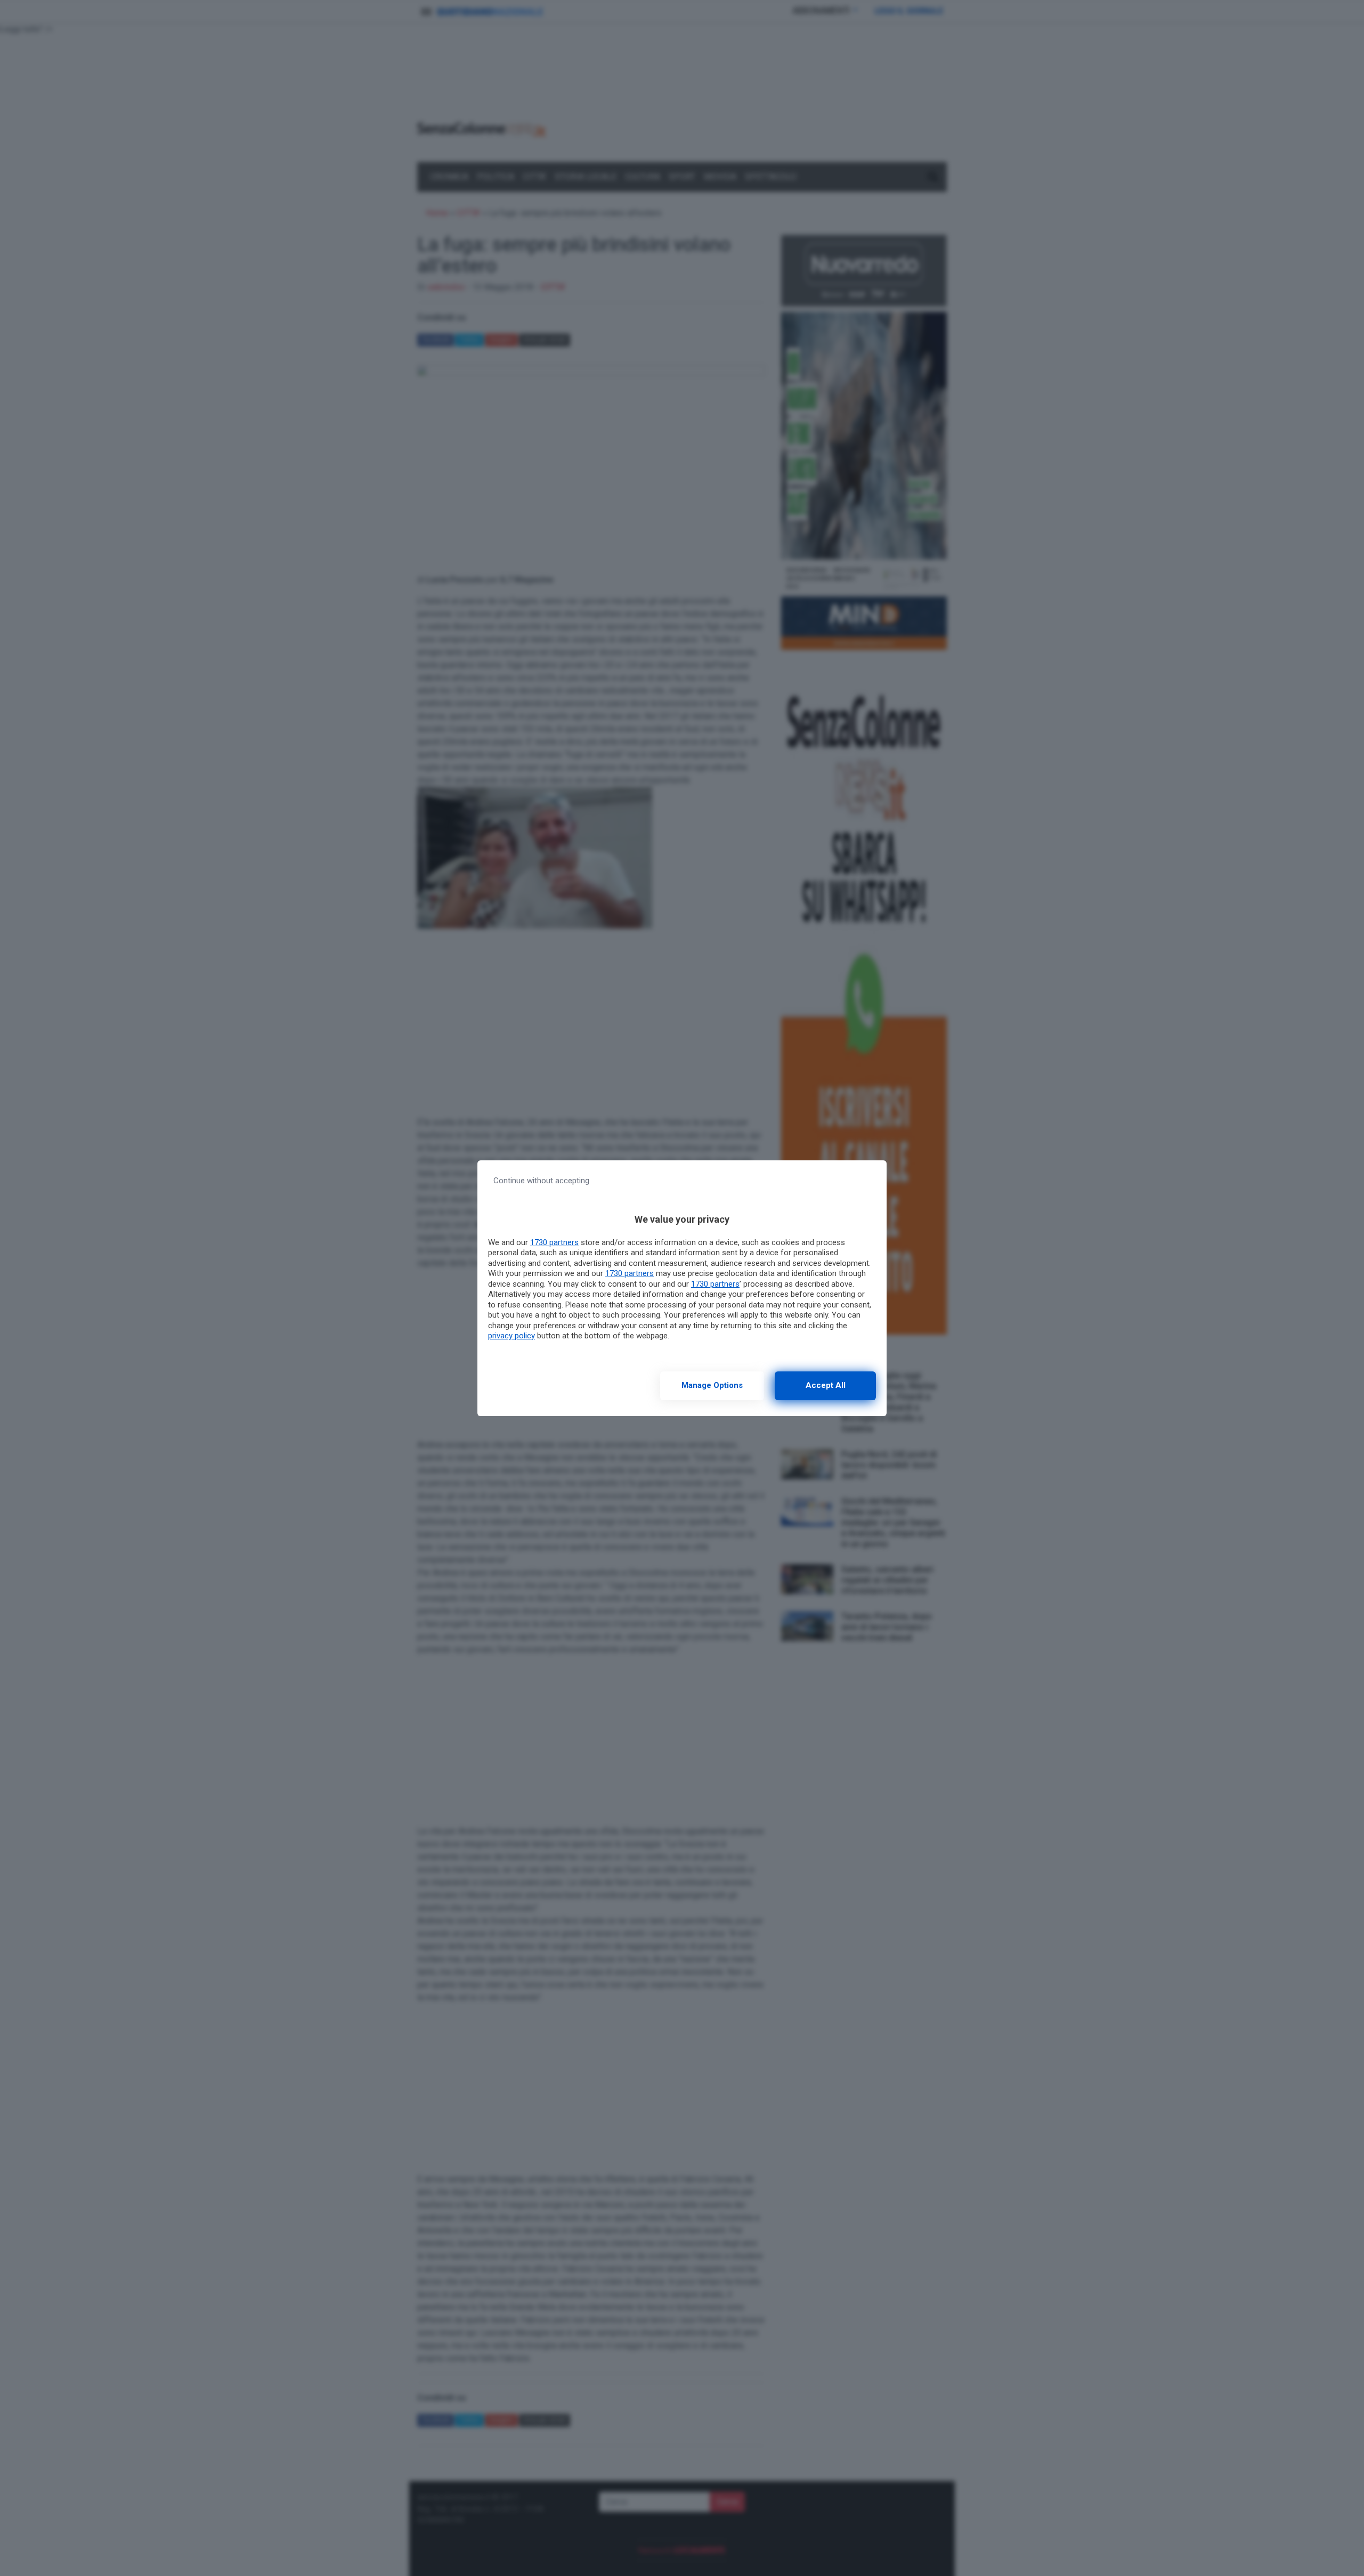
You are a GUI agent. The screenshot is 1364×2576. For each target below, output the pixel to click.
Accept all (826, 1385)
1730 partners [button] (554, 1242)
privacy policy (511, 1336)
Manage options (712, 1385)
